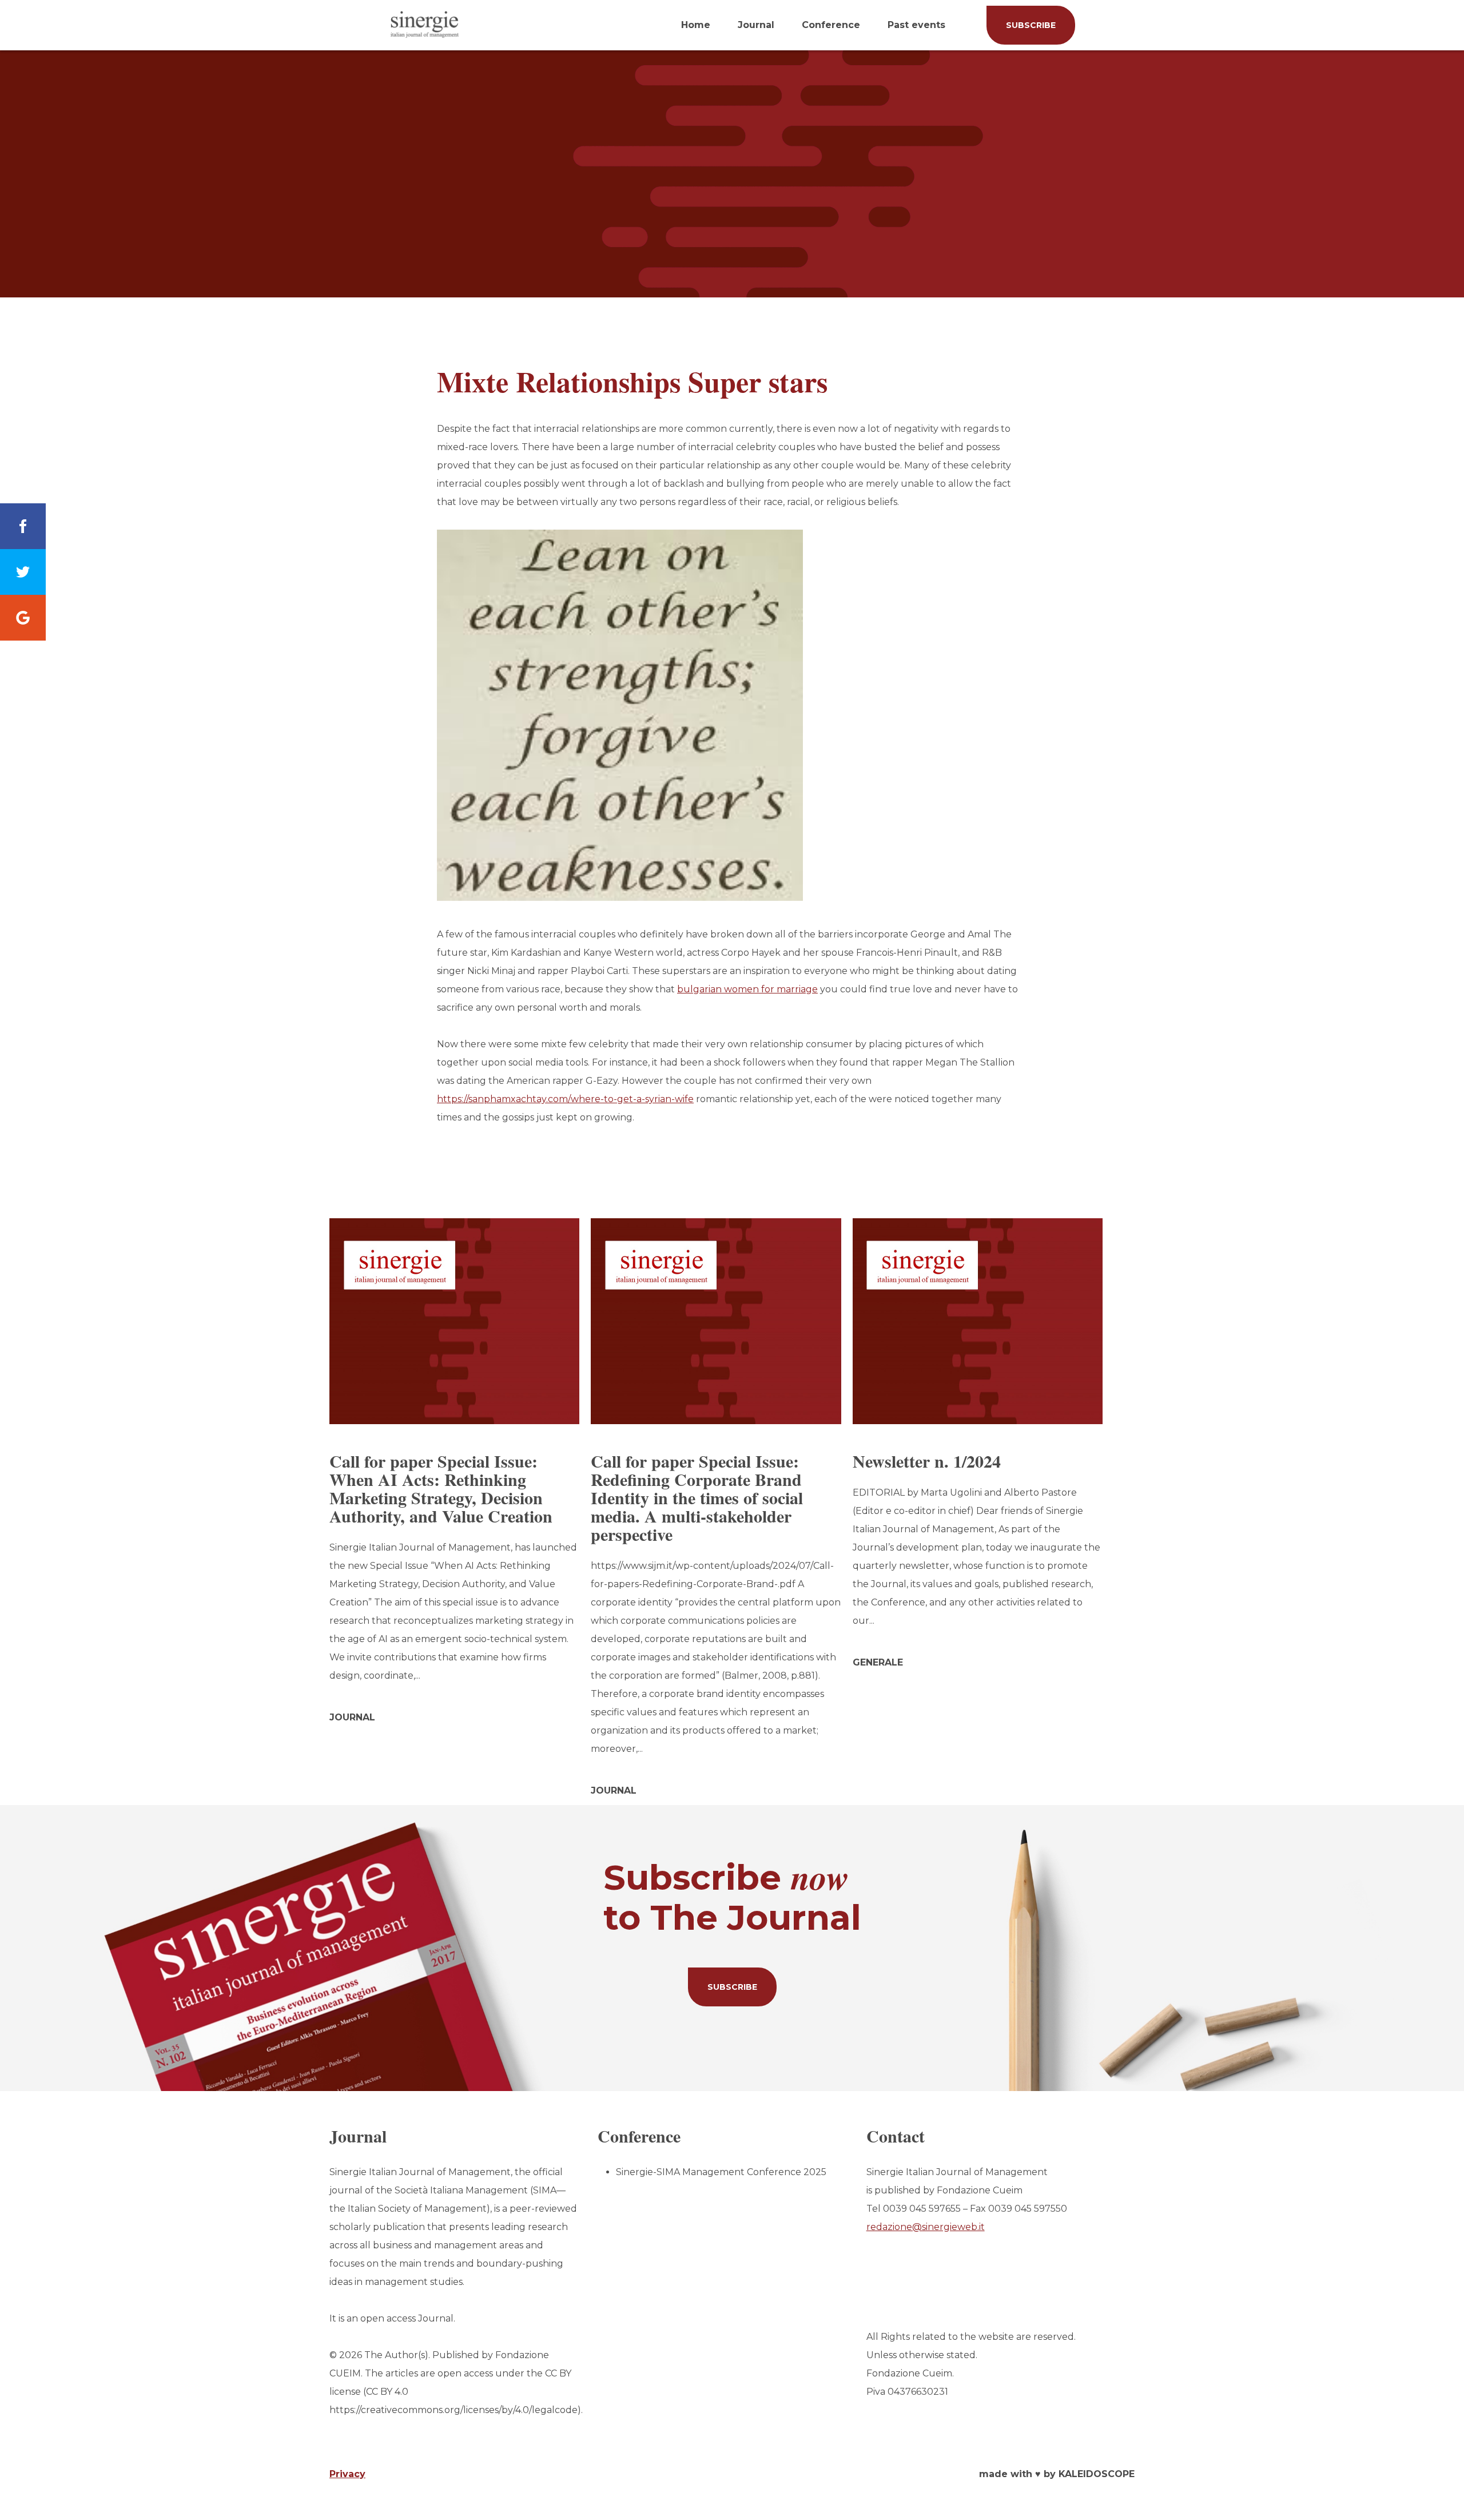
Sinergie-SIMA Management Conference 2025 (721, 2172)
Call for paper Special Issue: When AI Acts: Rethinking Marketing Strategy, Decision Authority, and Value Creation (441, 1488)
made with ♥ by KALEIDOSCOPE (1057, 2474)
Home (696, 25)
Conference (831, 25)
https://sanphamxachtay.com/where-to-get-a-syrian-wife (565, 1099)
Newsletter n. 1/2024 (927, 1461)
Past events (916, 25)
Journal (756, 25)
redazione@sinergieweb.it (926, 2227)
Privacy (347, 2474)
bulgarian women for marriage (747, 989)
